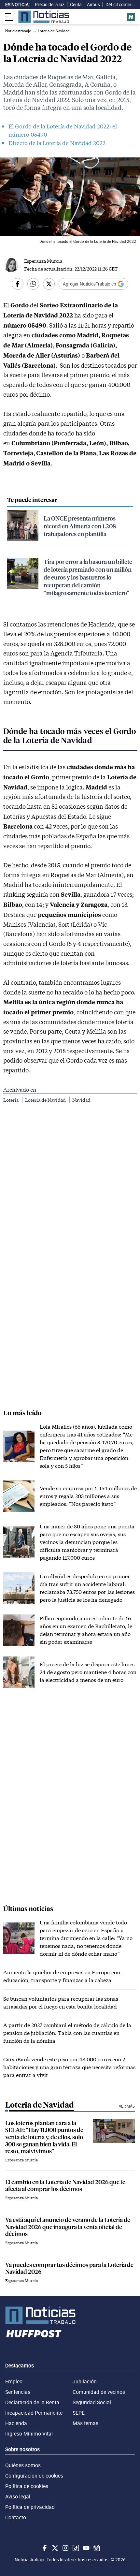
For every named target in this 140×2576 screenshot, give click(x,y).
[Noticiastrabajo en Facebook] (44, 2548)
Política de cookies (27, 2486)
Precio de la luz (50, 5)
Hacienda (16, 2423)
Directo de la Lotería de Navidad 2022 (57, 143)
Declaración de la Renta (32, 2402)
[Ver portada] (44, 17)
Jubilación (85, 2381)
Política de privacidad (30, 2507)
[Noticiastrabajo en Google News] (96, 2548)
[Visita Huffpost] (131, 17)
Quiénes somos (23, 2465)
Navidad (81, 1100)
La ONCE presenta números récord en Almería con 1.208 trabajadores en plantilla (80, 526)
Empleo (14, 2381)
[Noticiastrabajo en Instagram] (65, 2548)
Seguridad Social (92, 2402)
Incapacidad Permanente (34, 2413)
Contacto (16, 2517)
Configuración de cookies (34, 2476)
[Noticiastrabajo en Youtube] (86, 2548)
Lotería (11, 1100)
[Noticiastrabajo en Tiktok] (75, 2548)
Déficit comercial (122, 5)
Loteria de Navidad (46, 1100)
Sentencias (18, 2392)
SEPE (79, 2413)
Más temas (85, 2423)
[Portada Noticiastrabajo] (70, 2315)
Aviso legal (18, 2496)
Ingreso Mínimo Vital (29, 2434)
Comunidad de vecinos (99, 2392)
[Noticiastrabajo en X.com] (54, 2548)
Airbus (93, 5)
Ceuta (76, 5)
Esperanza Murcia (43, 261)
